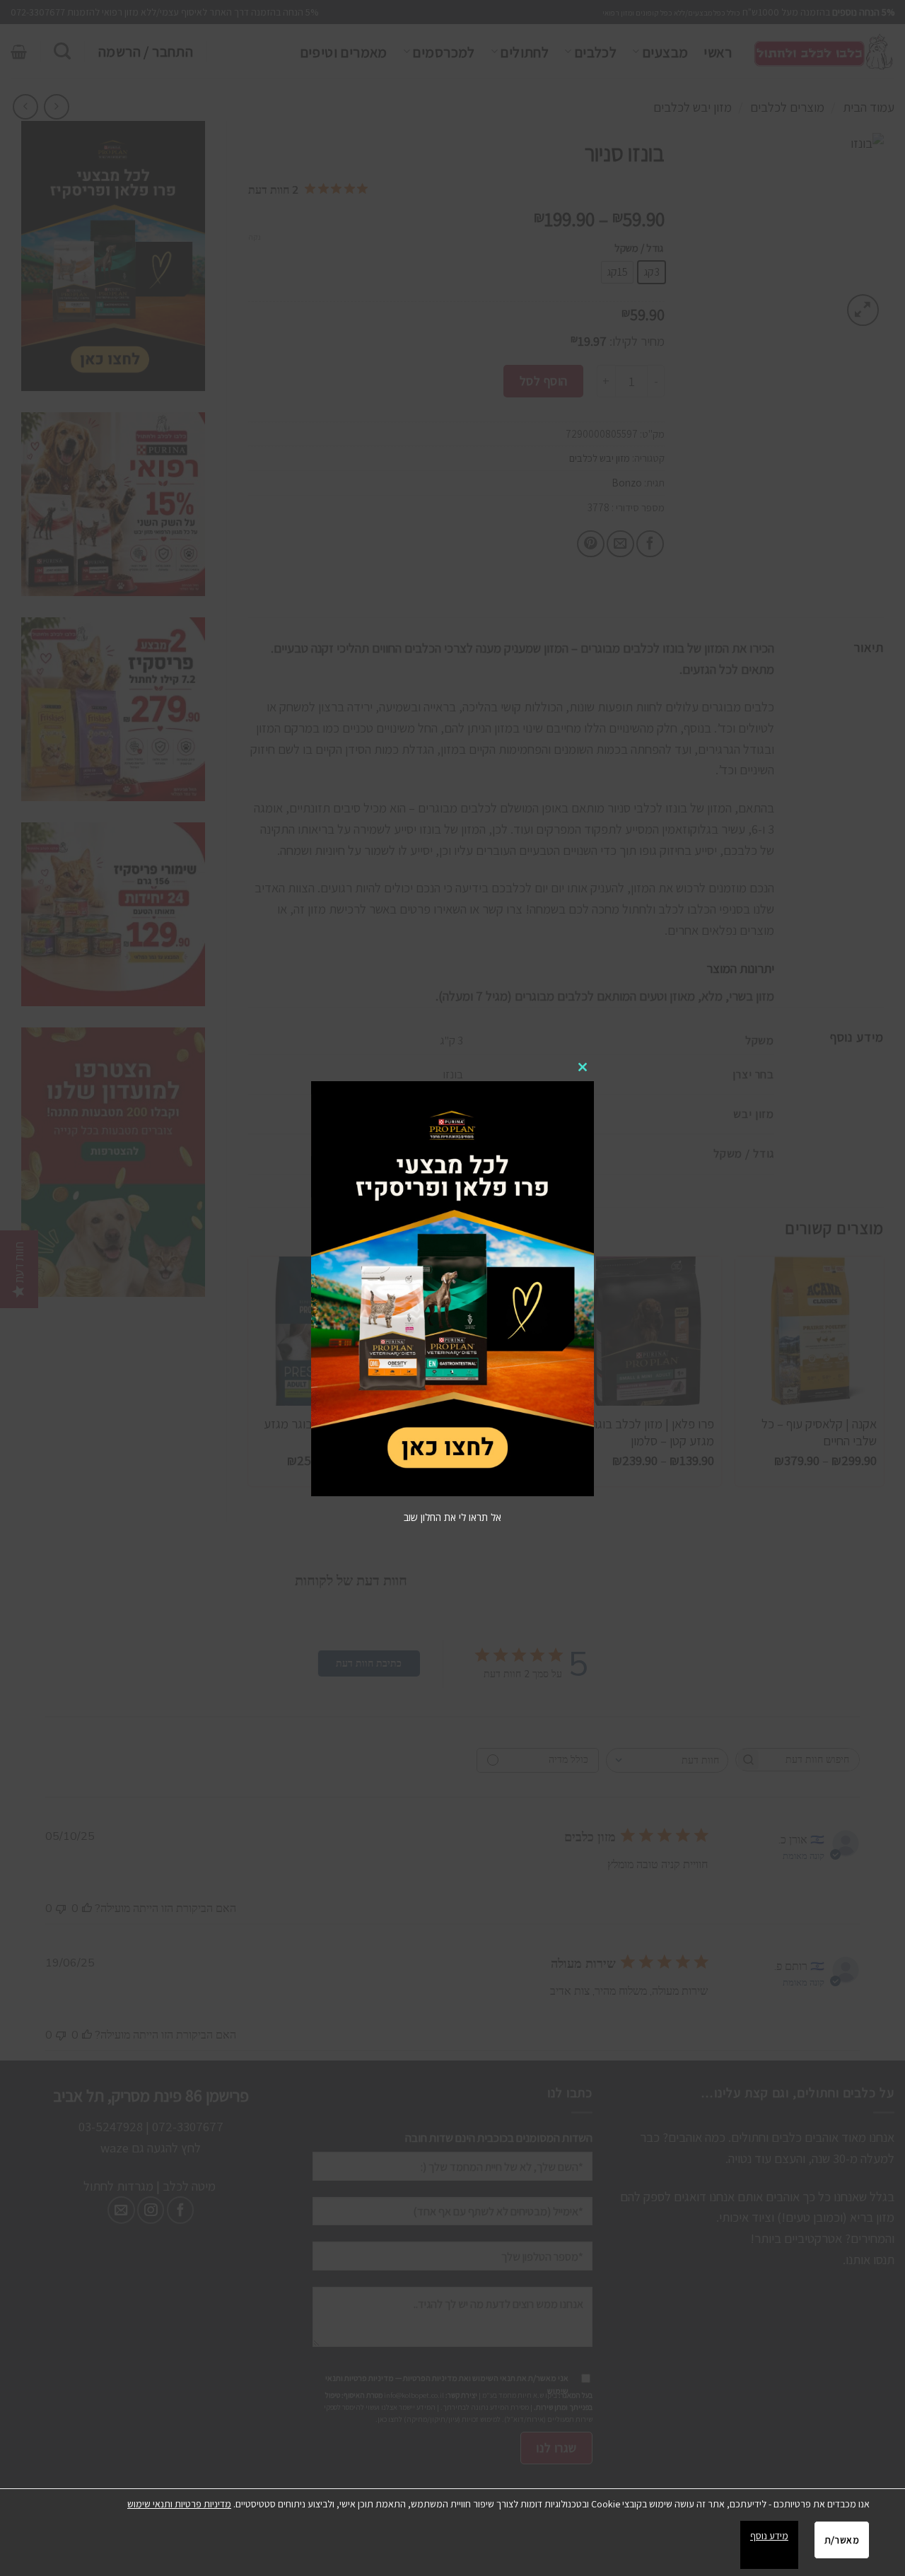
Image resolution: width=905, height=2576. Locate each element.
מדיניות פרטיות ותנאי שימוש (179, 2504)
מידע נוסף (769, 2536)
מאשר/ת (842, 2540)
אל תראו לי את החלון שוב (452, 1517)
